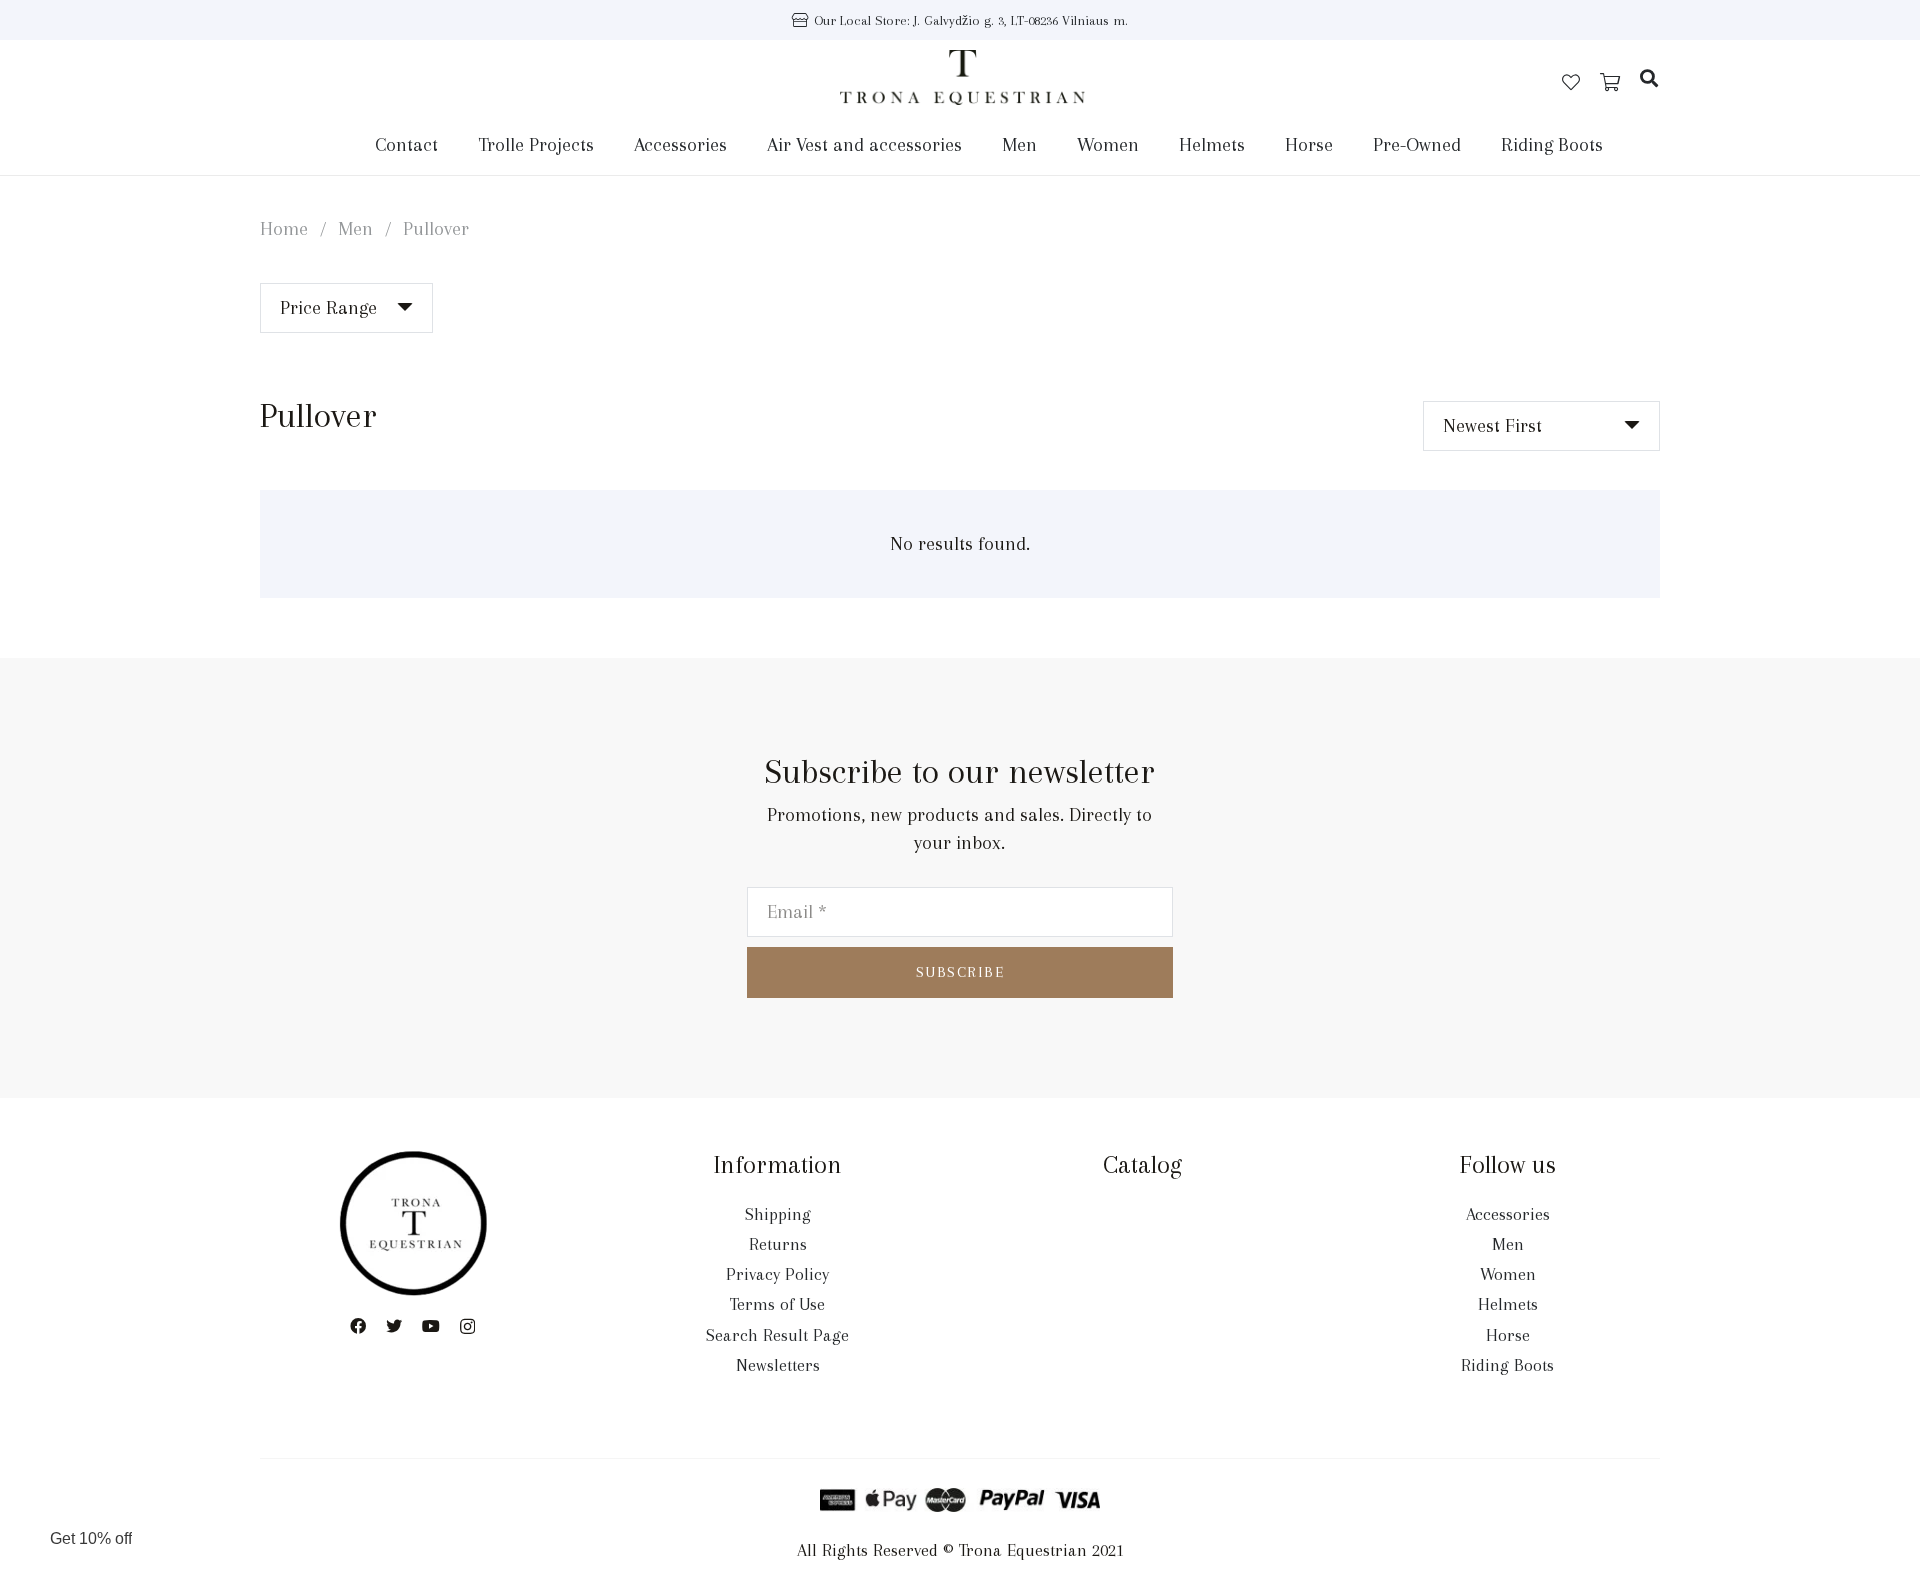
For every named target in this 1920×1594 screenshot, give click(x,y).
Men (355, 229)
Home (284, 229)
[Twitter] (394, 1326)
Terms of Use (777, 1304)
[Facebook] (358, 1326)
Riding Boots (1507, 1365)
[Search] (1649, 78)
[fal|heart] (1571, 82)
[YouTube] (431, 1326)
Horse (1508, 1335)
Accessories (1508, 1214)
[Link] (962, 77)
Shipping (778, 1214)
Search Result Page (777, 1335)
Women (1508, 1274)
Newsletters (778, 1365)
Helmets (1508, 1304)
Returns (778, 1244)
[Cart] (1610, 82)
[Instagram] (467, 1327)
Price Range (328, 308)
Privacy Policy (777, 1274)
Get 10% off (91, 1538)
